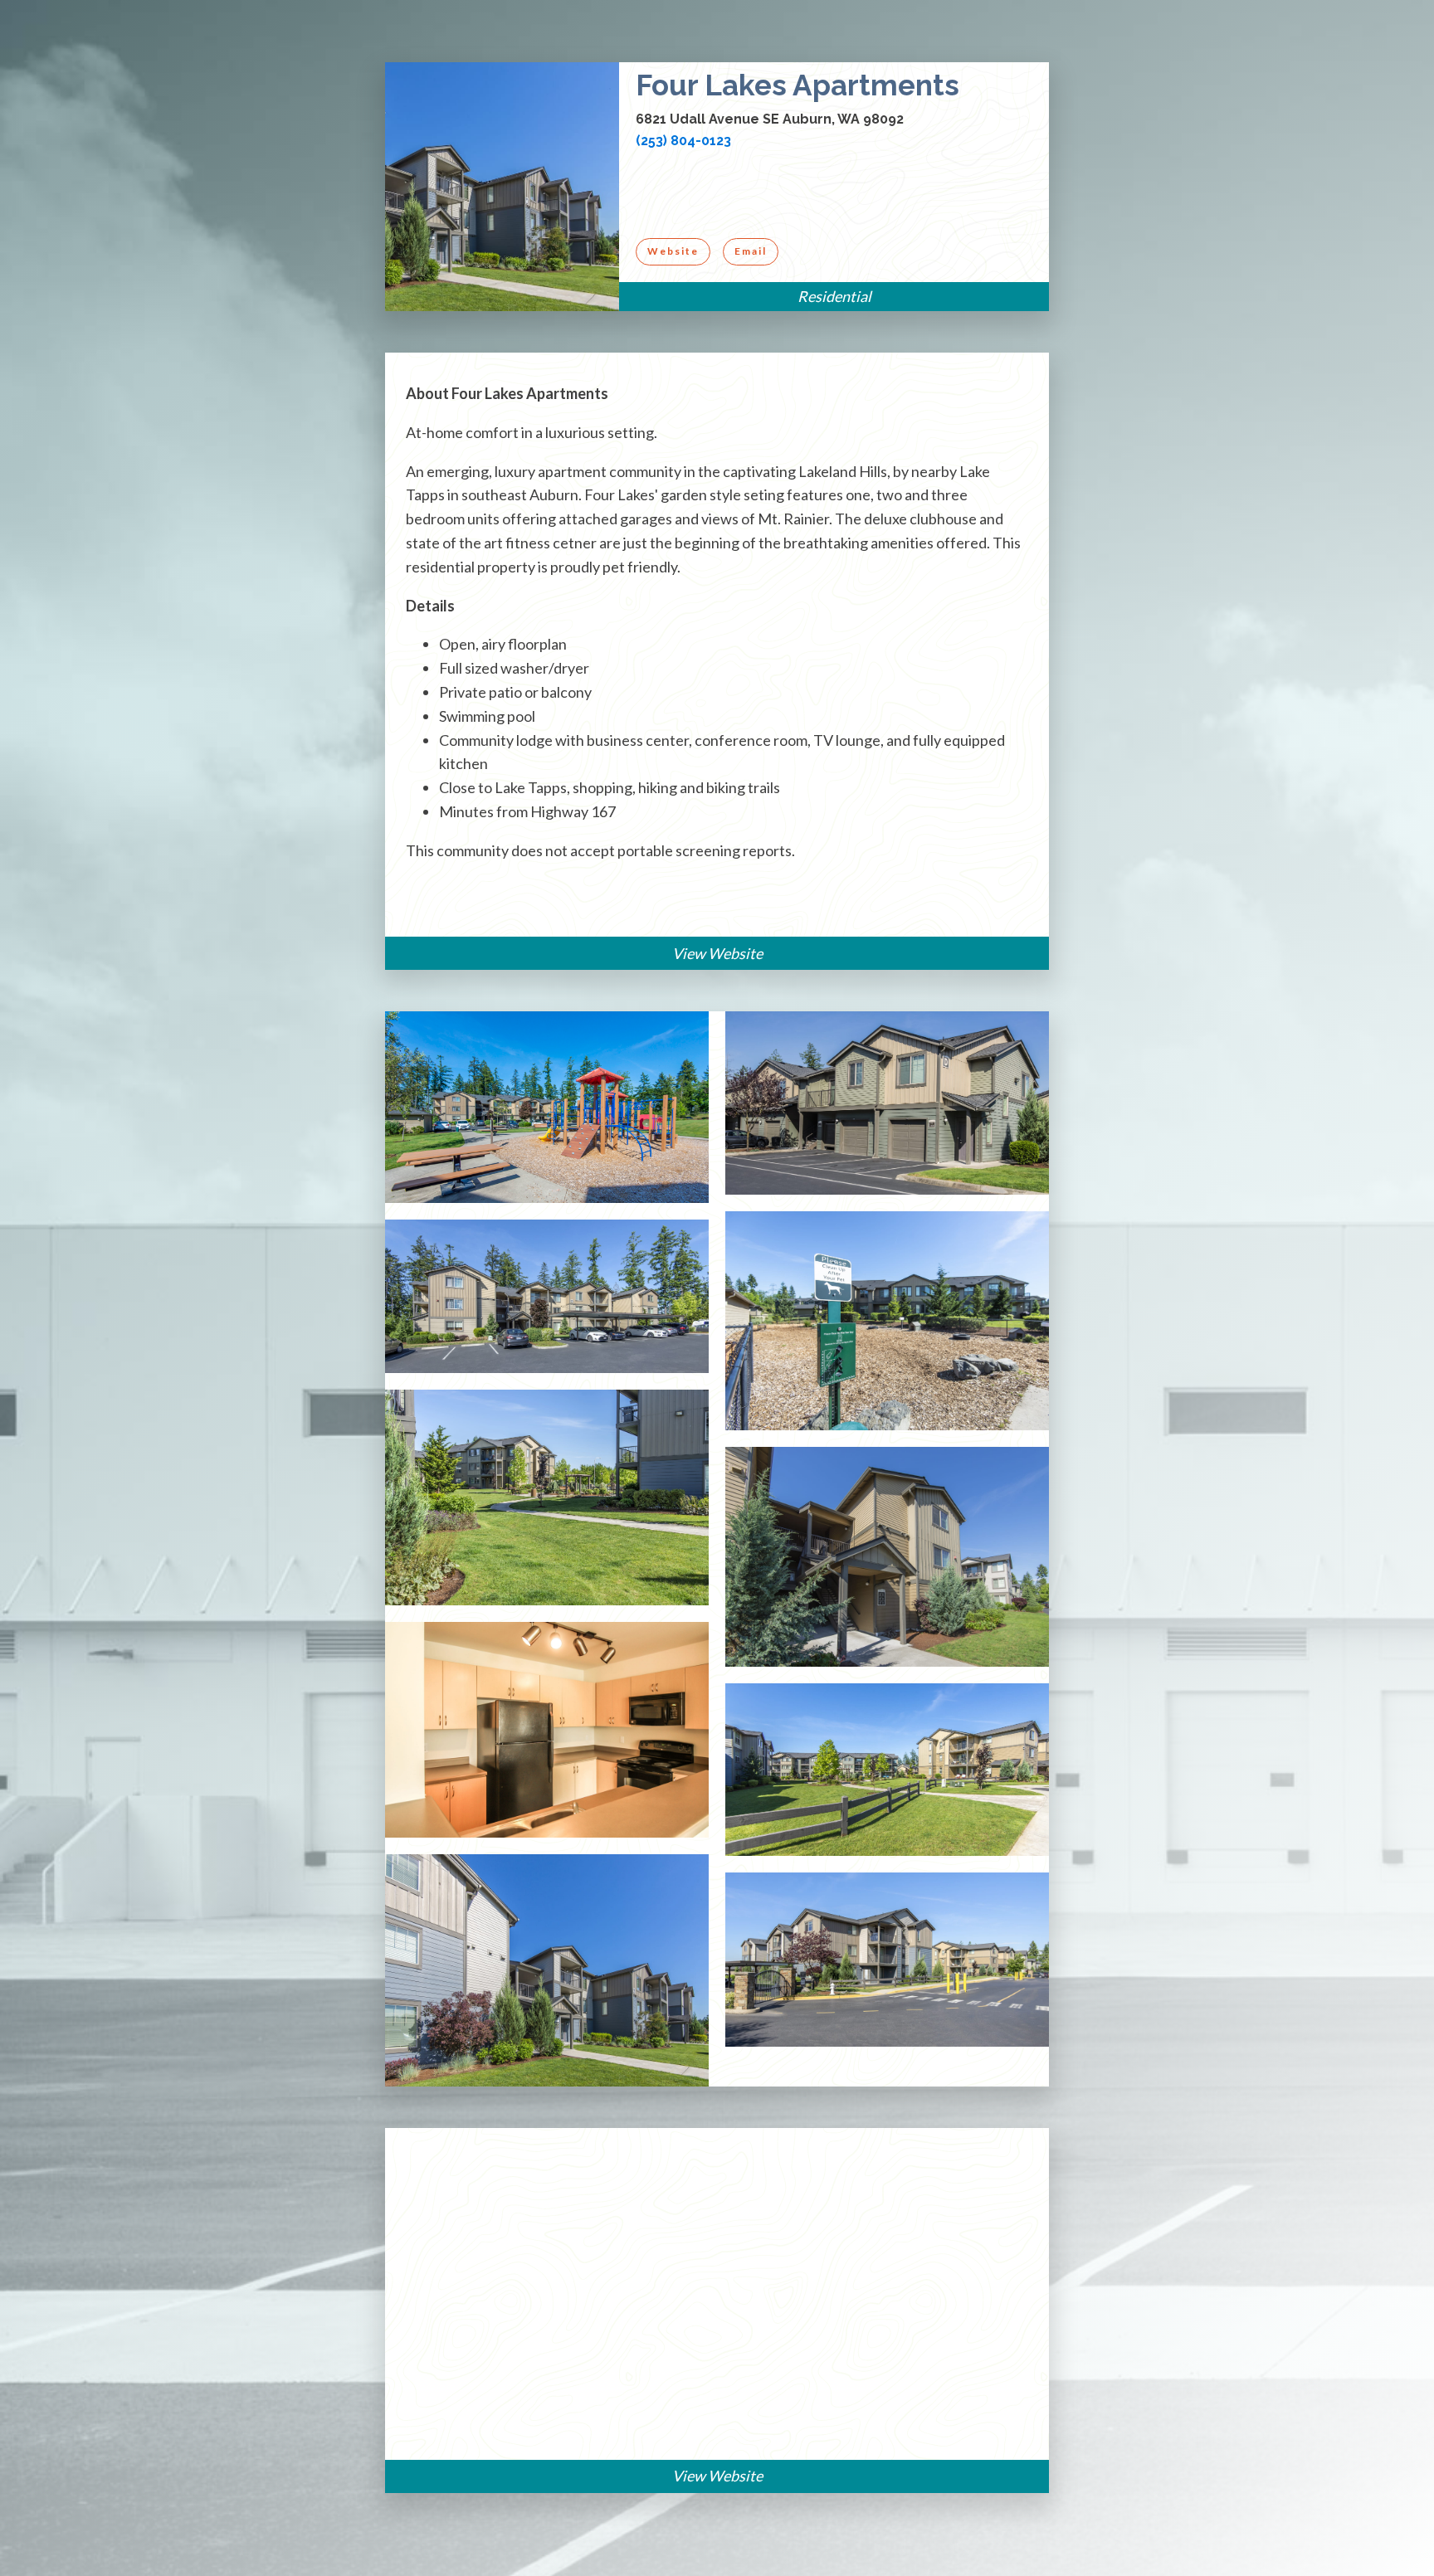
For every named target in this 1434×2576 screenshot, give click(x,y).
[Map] (717, 2294)
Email (751, 251)
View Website (717, 953)
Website (673, 251)
